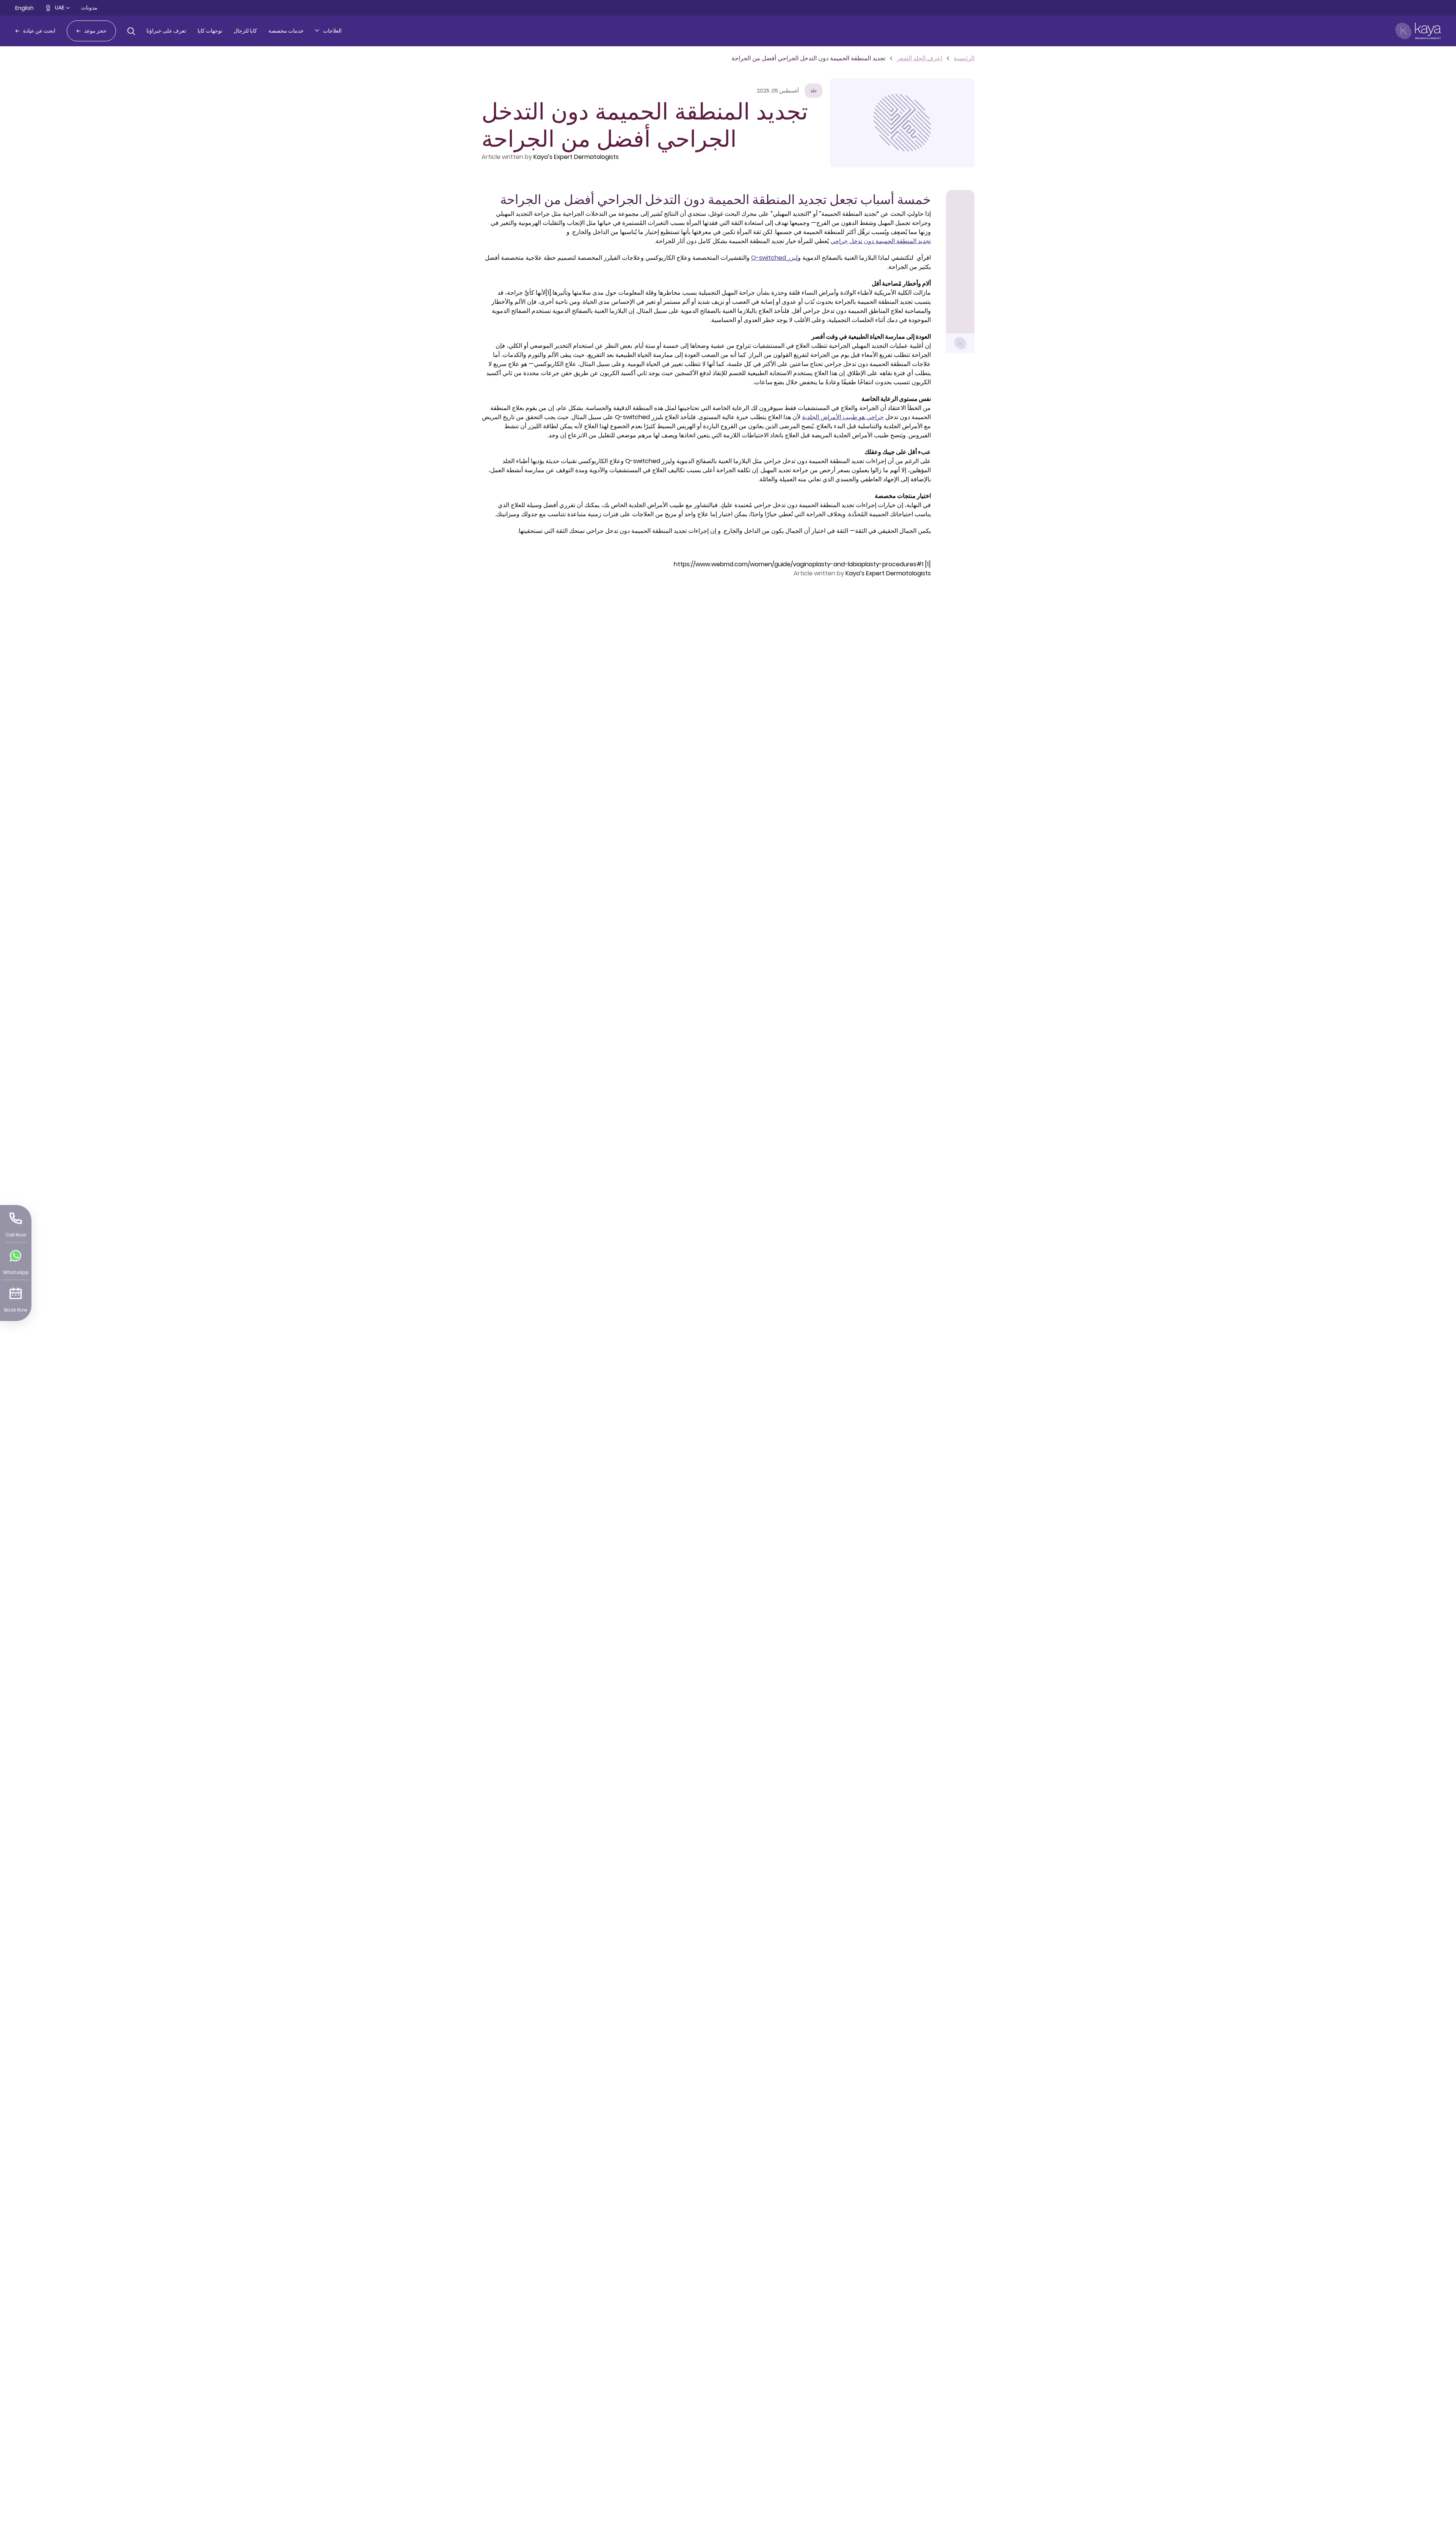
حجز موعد (95, 31)
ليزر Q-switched (774, 258)
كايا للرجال (245, 31)
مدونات (89, 8)
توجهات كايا (210, 31)
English (24, 8)
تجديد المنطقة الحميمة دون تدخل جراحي (881, 241)
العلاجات (332, 31)
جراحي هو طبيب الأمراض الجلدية (843, 417)
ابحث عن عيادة (39, 31)
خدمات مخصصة (286, 31)
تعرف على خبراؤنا (166, 31)
